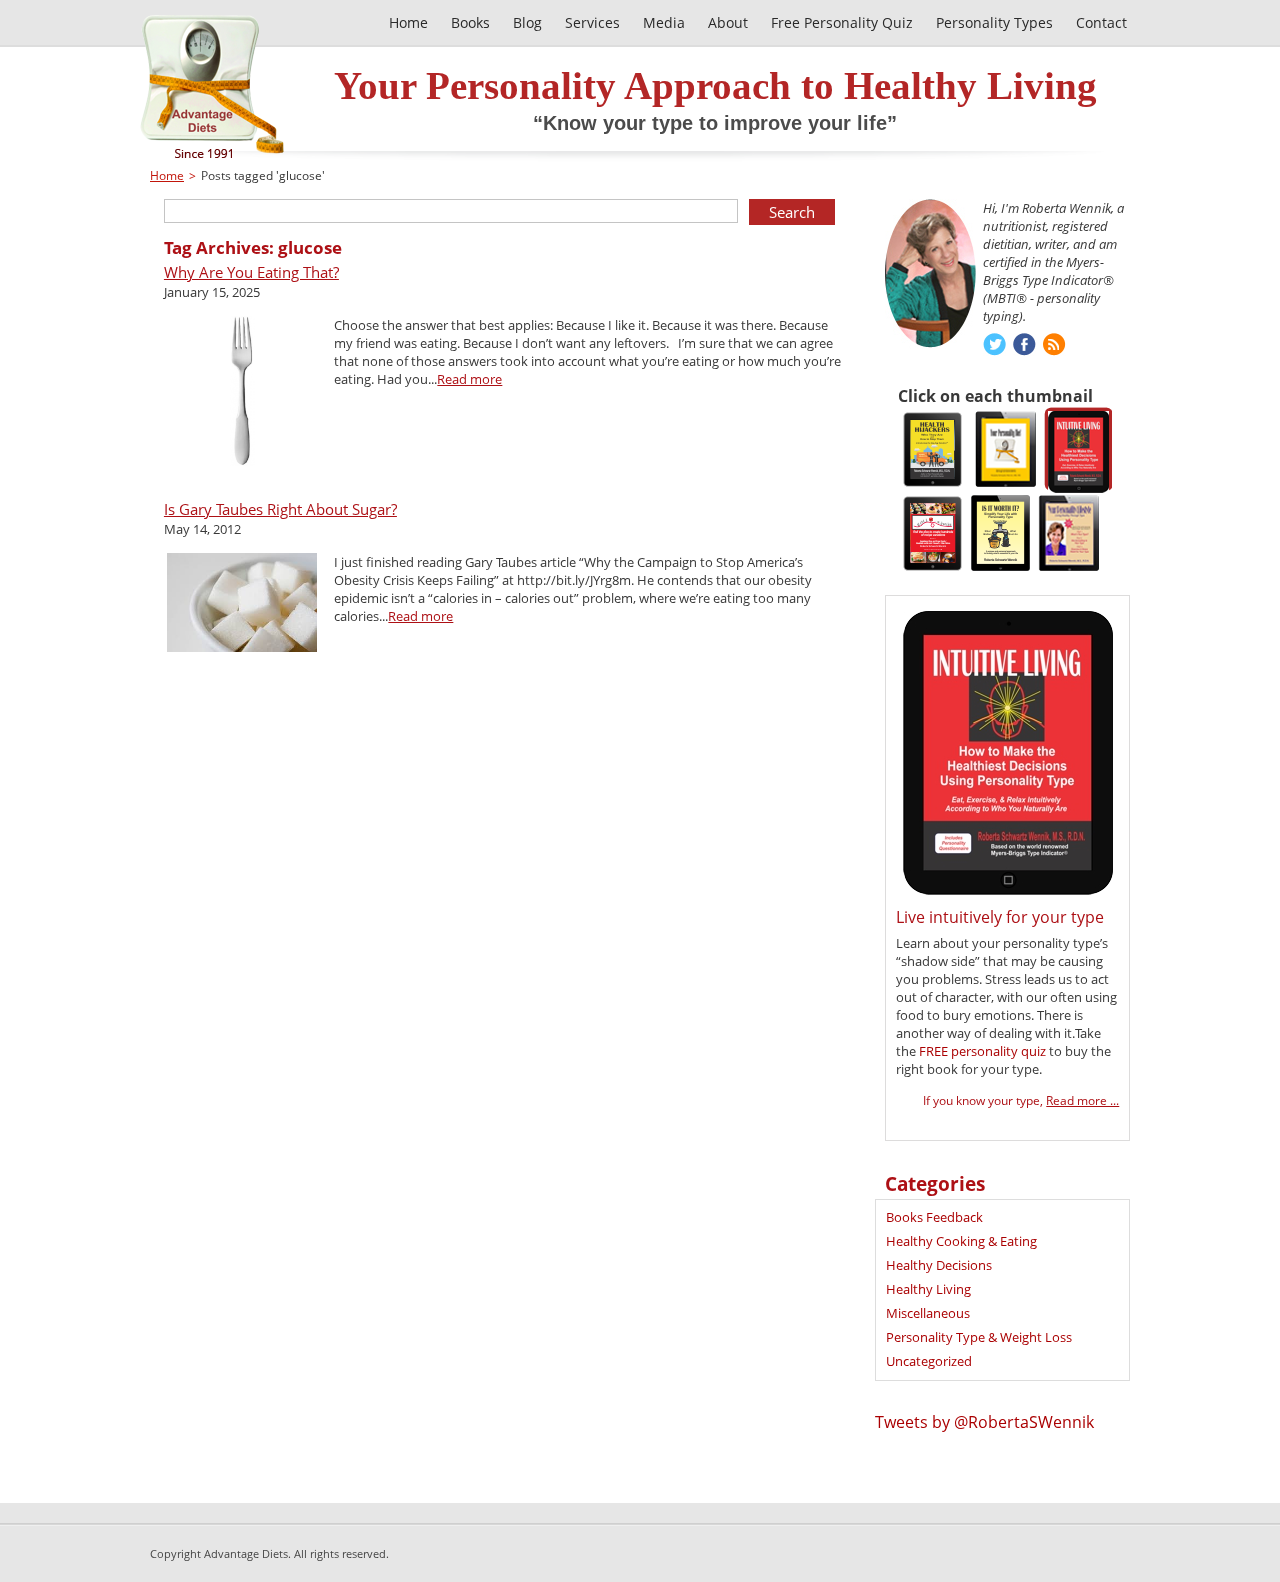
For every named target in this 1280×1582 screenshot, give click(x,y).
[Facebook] (1024, 346)
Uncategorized (929, 1361)
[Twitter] (994, 346)
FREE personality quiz (982, 1051)
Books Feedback (934, 1217)
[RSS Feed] (1054, 346)
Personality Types (994, 22)
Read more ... (1082, 1100)
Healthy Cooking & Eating (961, 1241)
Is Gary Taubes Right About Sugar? (280, 509)
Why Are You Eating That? (251, 272)
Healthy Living (928, 1289)
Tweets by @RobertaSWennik (984, 1422)
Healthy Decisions (939, 1265)
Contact (1101, 22)
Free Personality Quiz (842, 22)
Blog (527, 22)
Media (664, 22)
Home (408, 22)
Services (592, 22)
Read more (469, 379)
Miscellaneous (928, 1313)
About (728, 22)
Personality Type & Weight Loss (979, 1337)
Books (470, 22)
